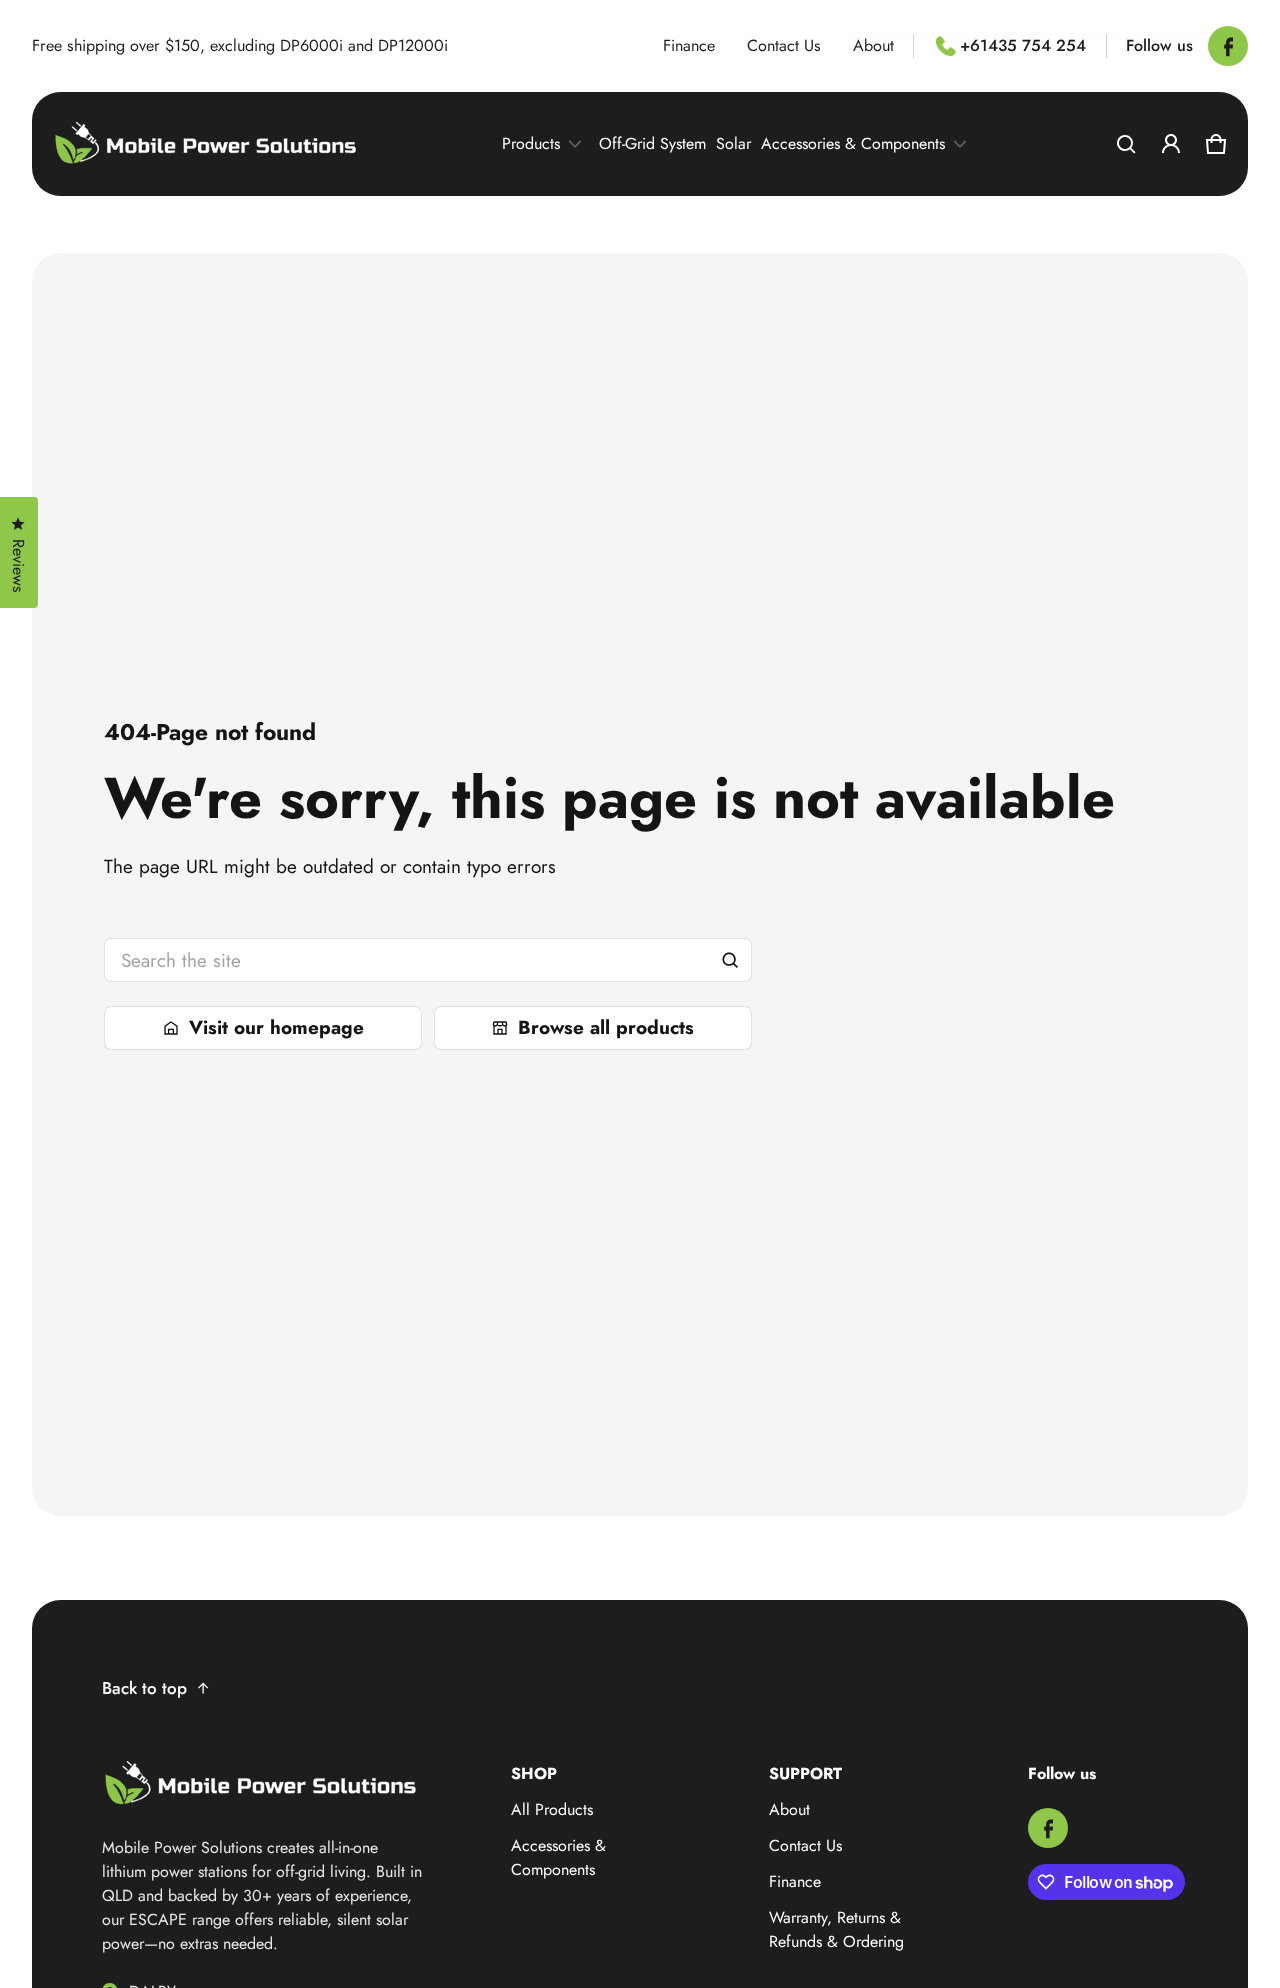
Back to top (144, 1688)
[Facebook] (1228, 46)
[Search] (730, 960)
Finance (689, 45)
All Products (552, 1809)
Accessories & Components (558, 1857)
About (873, 45)
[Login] (1170, 144)
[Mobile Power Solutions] (207, 144)
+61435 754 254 (1023, 45)
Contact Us (784, 45)
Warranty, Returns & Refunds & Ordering (836, 1929)
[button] (1125, 144)
